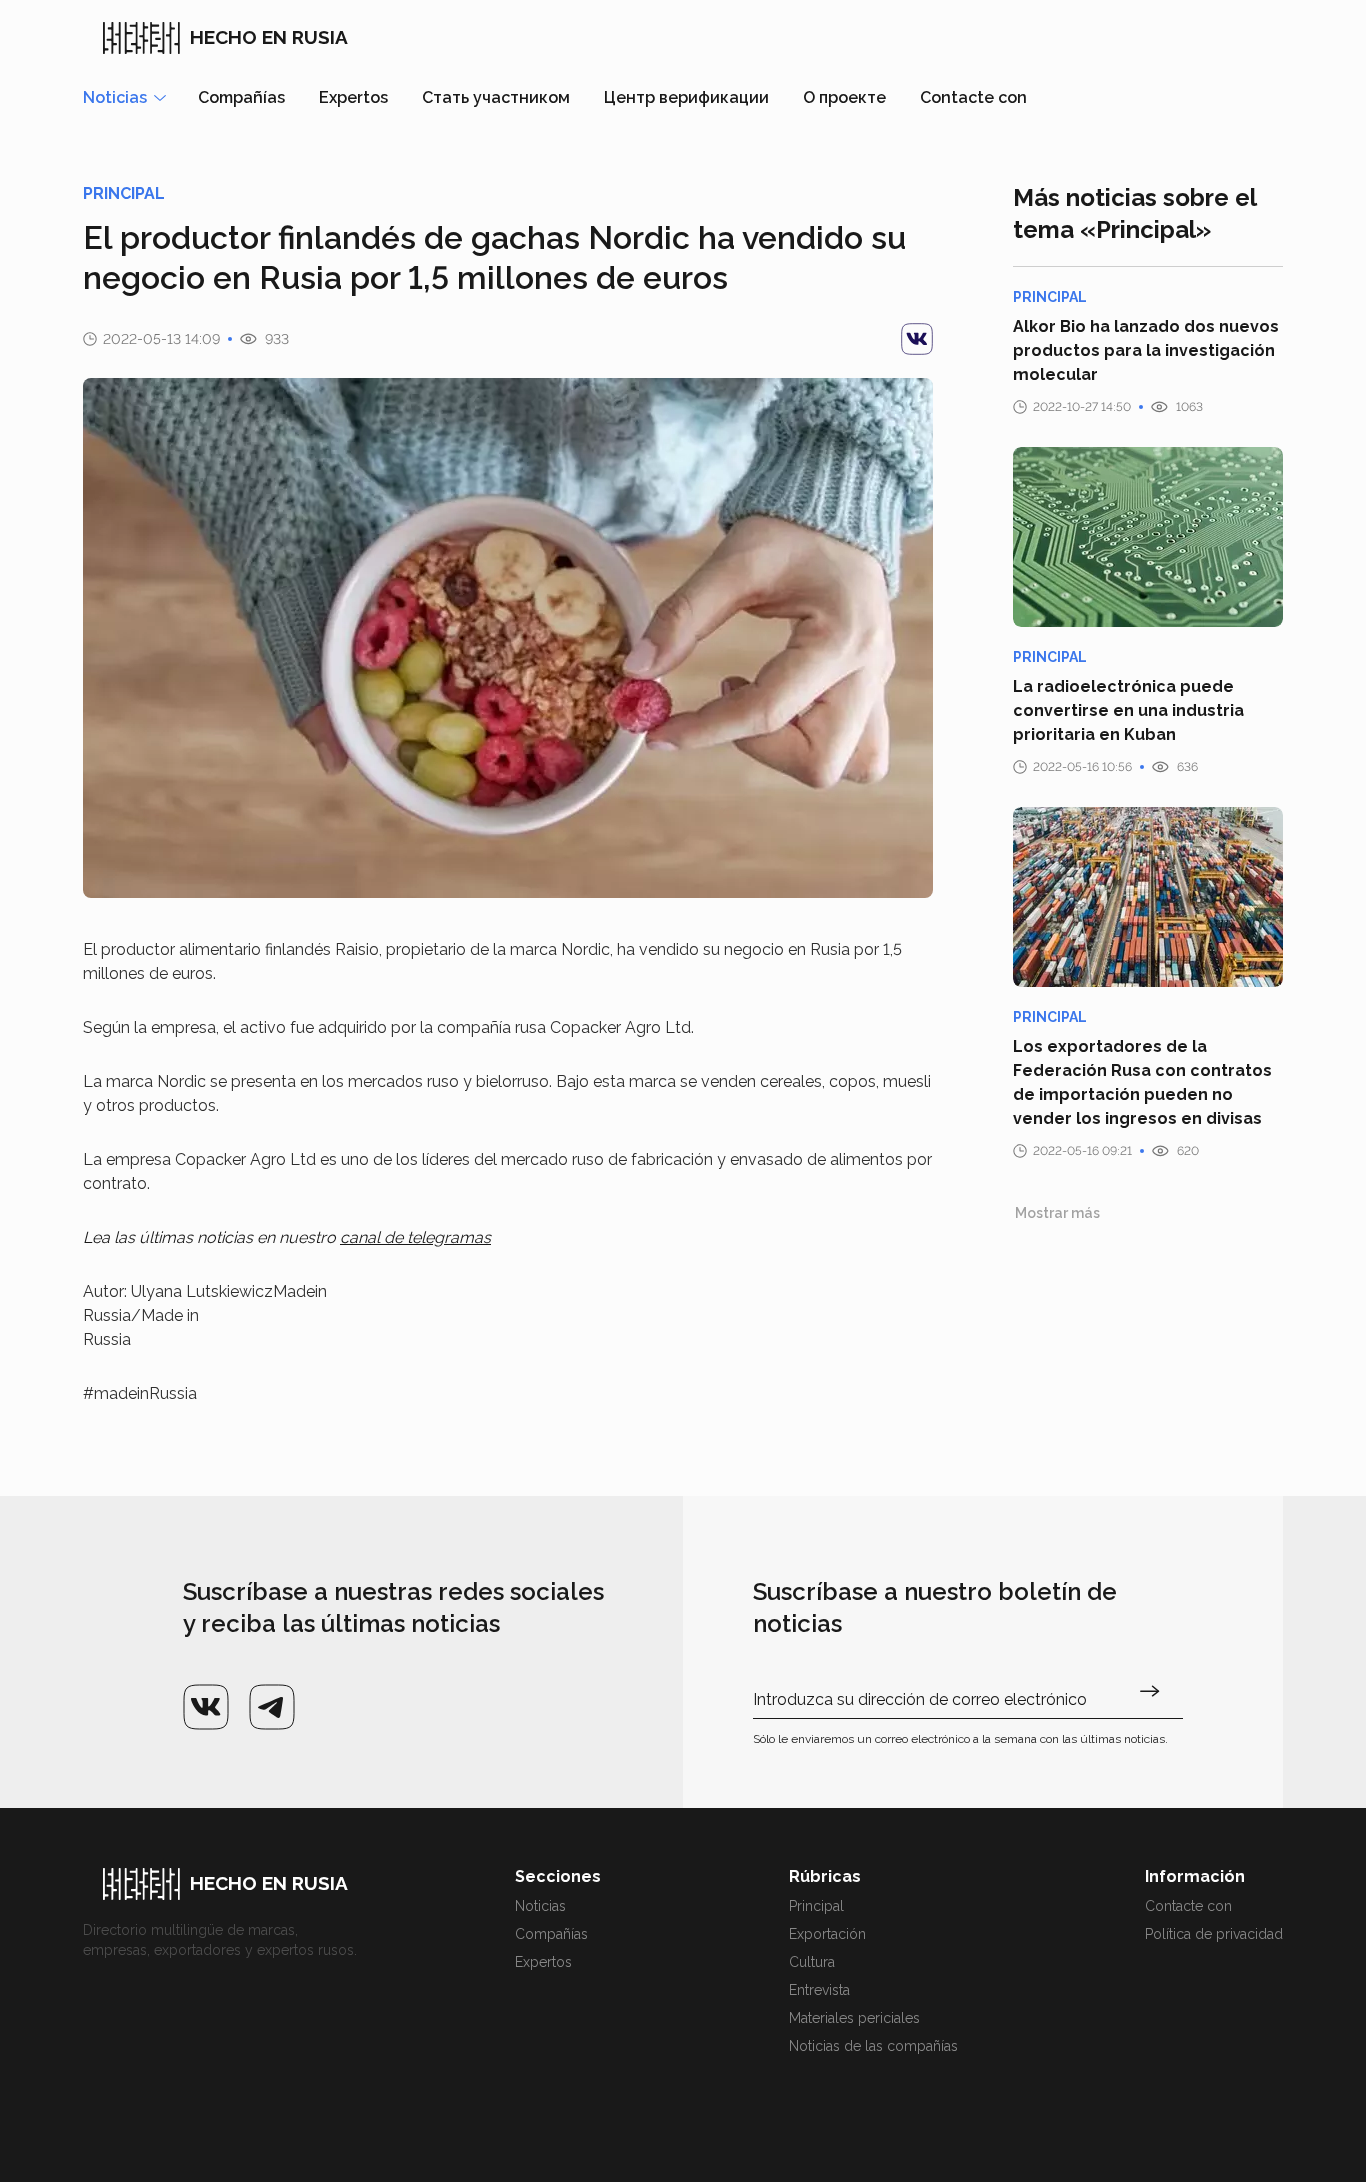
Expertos (353, 97)
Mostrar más (1057, 1213)
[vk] (917, 339)
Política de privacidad (1214, 1934)
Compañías (241, 97)
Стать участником (496, 97)
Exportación (827, 1934)
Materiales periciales (854, 2018)
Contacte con (973, 97)
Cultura (812, 1962)
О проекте (844, 97)
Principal (816, 1906)
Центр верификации (686, 97)
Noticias (540, 1906)
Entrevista (819, 1990)
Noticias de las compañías (873, 2046)
